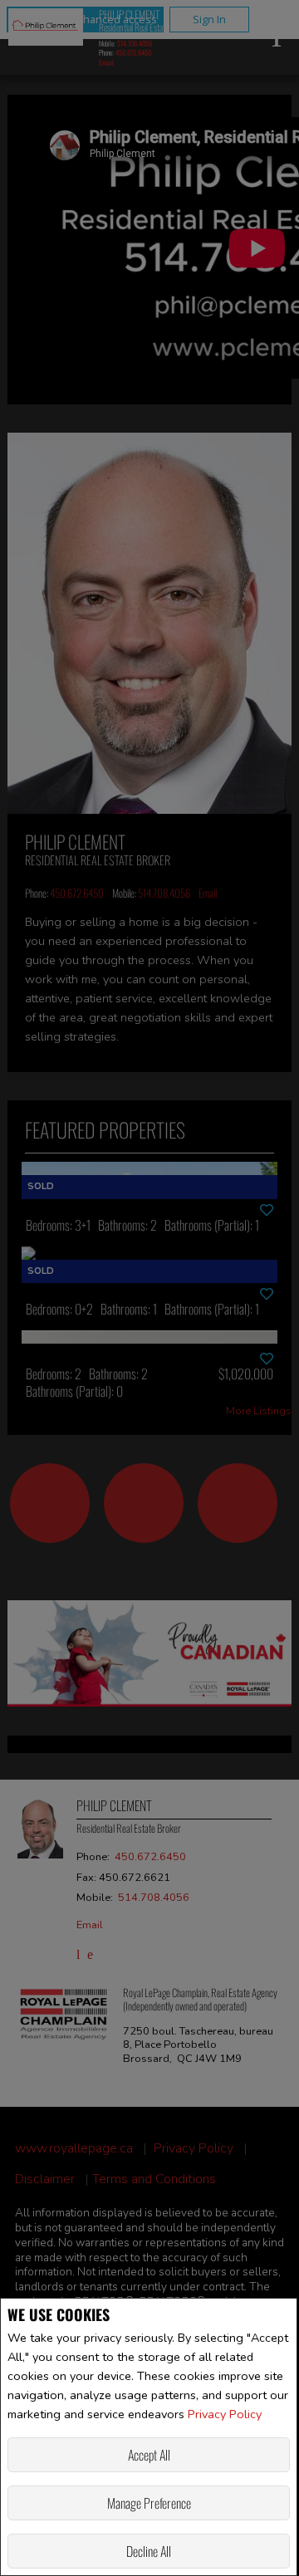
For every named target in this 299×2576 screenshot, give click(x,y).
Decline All (149, 2551)
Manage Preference (149, 2503)
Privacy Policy (225, 2414)
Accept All (149, 2455)
